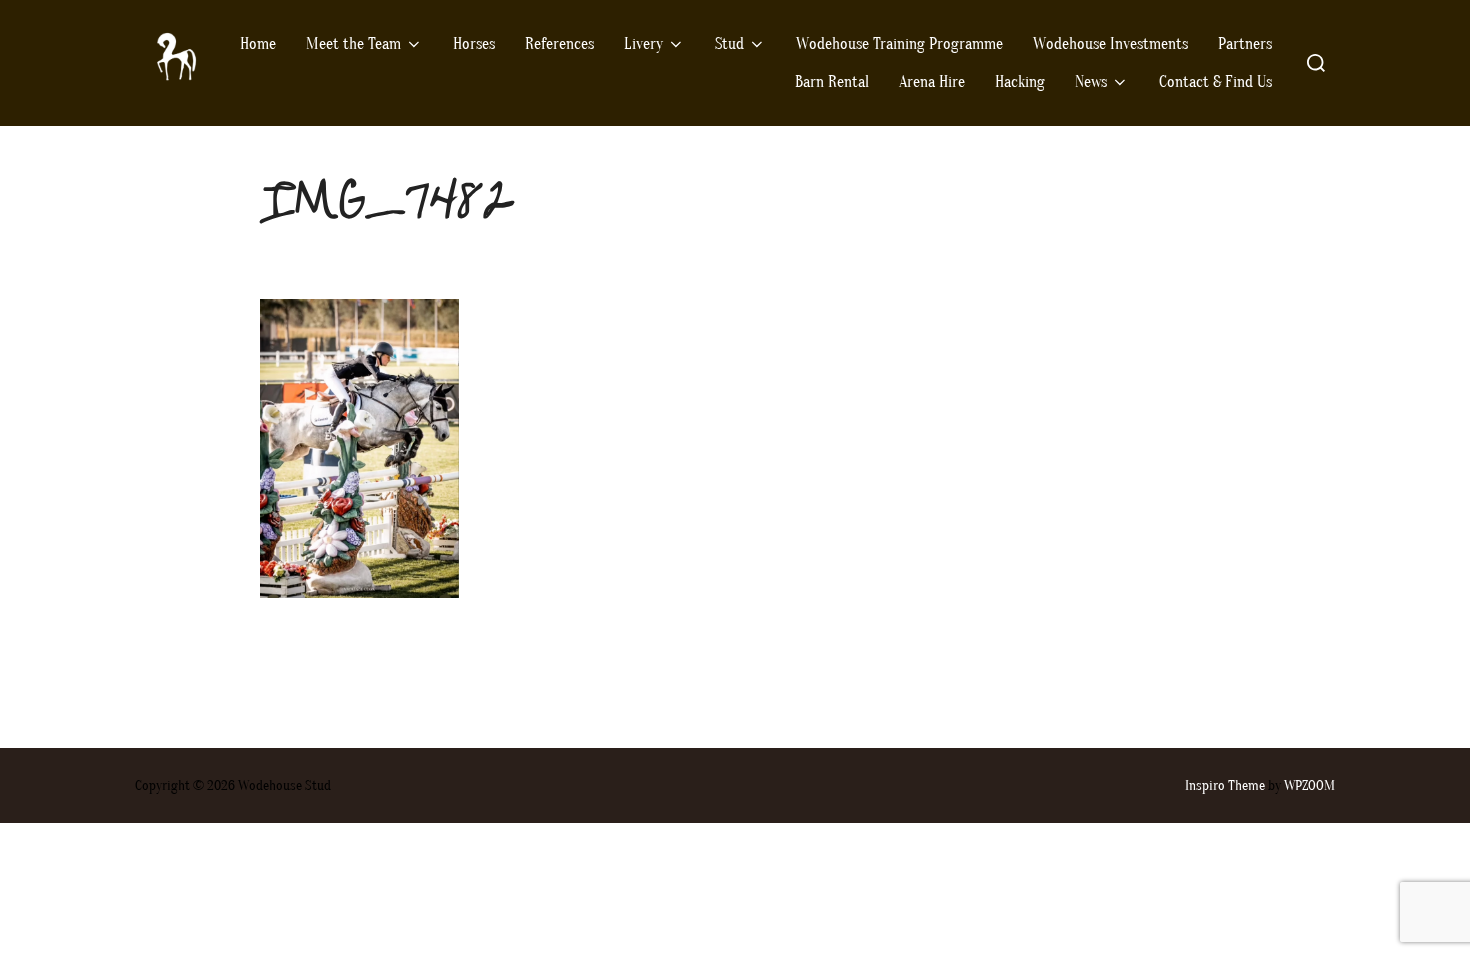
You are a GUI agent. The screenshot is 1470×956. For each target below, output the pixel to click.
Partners (1245, 44)
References (559, 44)
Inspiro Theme (1225, 785)
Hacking (1020, 82)
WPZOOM (1309, 785)
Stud (729, 44)
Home (258, 44)
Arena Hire (932, 82)
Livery (643, 44)
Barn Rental (832, 82)
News (1091, 82)
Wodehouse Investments (1110, 44)
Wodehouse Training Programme (899, 44)
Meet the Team (353, 44)
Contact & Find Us (1215, 82)
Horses (474, 44)
